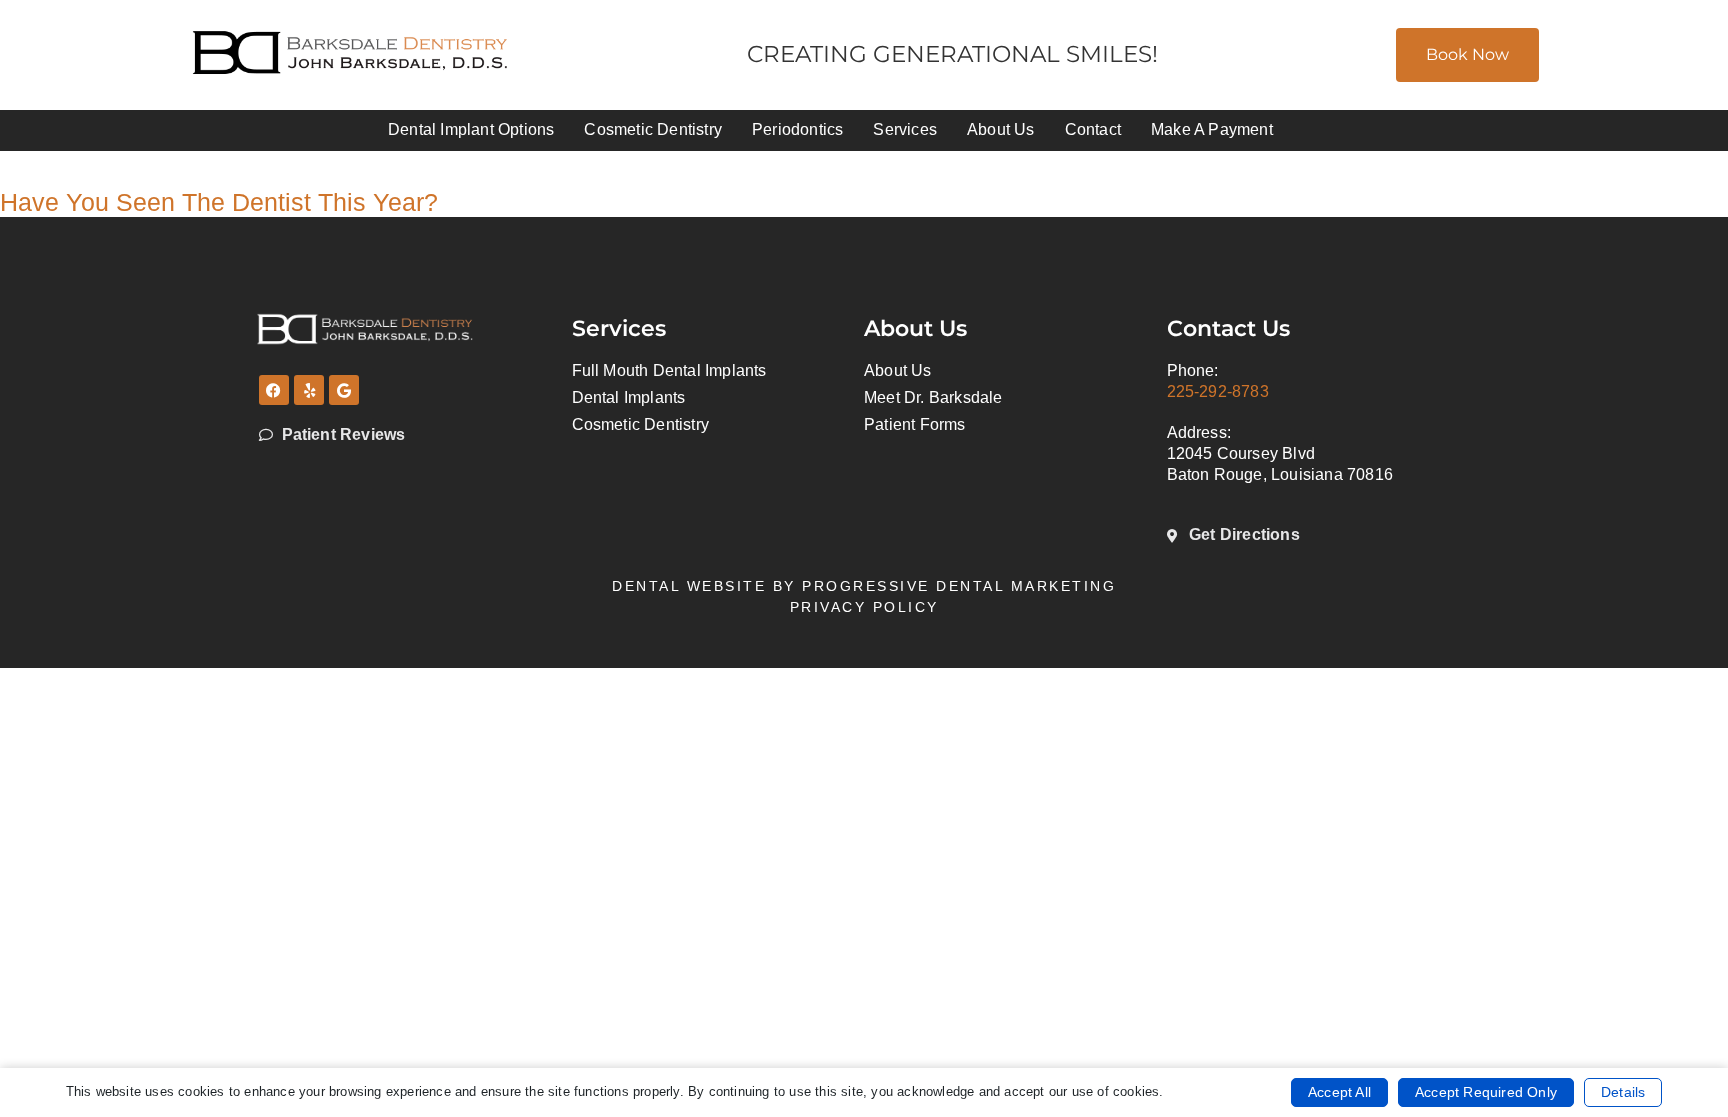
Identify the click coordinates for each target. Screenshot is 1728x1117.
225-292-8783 (1218, 391)
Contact (1093, 129)
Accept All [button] (1339, 1092)
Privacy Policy (864, 607)
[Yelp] (309, 390)
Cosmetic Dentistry (653, 129)
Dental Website (689, 586)
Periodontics (797, 129)
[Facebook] (274, 390)
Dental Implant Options (471, 129)
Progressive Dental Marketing (959, 586)
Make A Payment (1212, 129)
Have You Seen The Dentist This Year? (219, 202)
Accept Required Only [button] (1486, 1092)
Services (905, 129)
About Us (1001, 129)
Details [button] (1623, 1092)
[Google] (344, 390)
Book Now (1467, 54)
